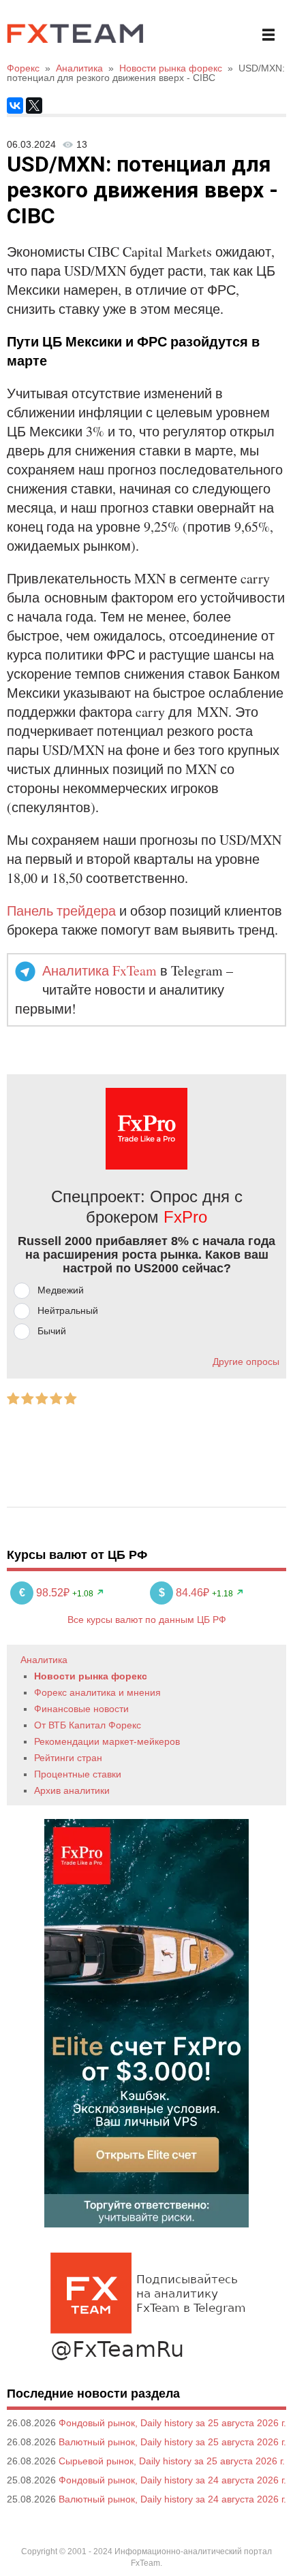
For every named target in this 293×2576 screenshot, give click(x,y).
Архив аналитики (72, 1790)
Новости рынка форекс (91, 1676)
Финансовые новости (81, 1709)
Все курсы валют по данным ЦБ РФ (147, 1620)
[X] (34, 106)
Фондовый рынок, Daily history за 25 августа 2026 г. (172, 2423)
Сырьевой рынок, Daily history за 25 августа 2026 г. (172, 2461)
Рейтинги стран (68, 1758)
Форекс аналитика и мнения (97, 1692)
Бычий (52, 1331)
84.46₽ (185, 1593)
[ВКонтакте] (15, 106)
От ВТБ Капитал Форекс (88, 1725)
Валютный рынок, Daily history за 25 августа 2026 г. (172, 2442)
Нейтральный (68, 1310)
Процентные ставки (78, 1774)
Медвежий (61, 1290)
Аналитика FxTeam (99, 970)
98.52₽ (46, 1593)
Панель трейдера (61, 911)
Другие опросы (246, 1362)
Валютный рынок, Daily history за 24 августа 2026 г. (172, 2499)
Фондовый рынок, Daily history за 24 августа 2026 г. (172, 2480)
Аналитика (44, 1660)
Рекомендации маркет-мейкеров (107, 1741)
